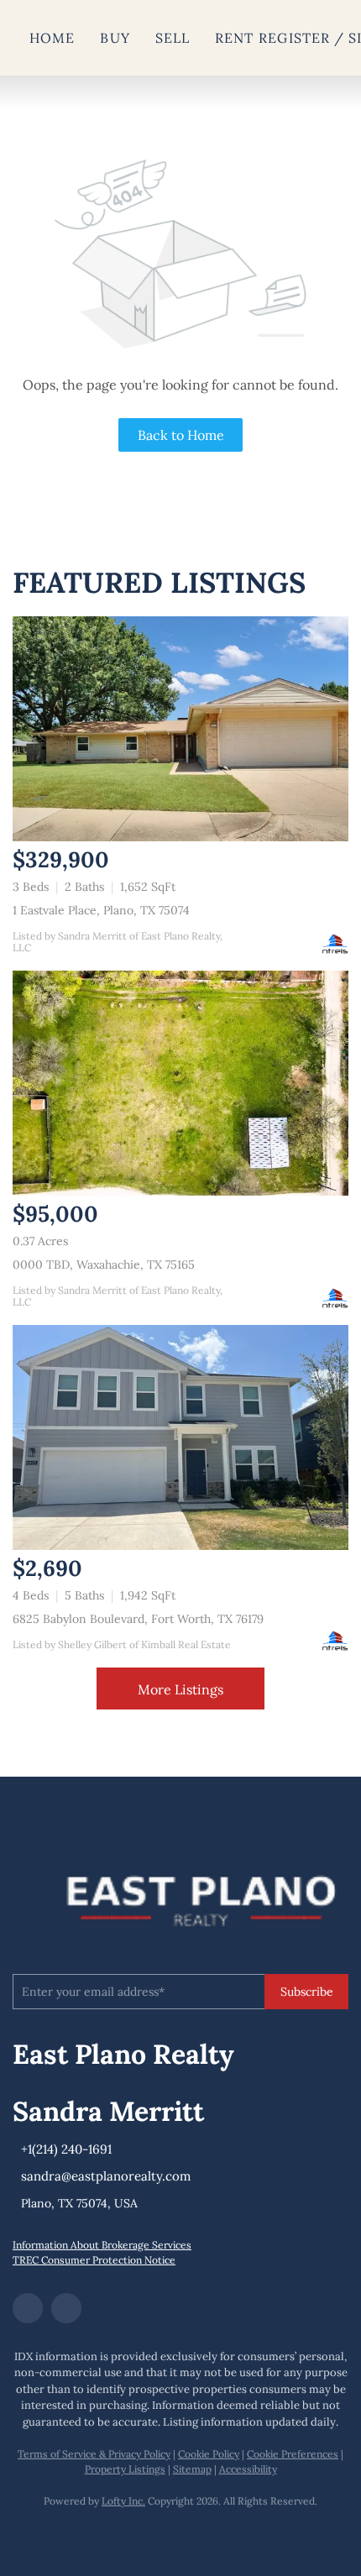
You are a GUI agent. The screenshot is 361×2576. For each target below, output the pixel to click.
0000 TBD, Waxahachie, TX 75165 (104, 1264)
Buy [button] (115, 38)
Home (52, 38)
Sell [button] (173, 38)
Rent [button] (234, 38)
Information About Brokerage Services (102, 2245)
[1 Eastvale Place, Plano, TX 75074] (180, 729)
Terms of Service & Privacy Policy (94, 2454)
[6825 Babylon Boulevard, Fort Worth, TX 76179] (180, 1437)
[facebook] (28, 2308)
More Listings (180, 1689)
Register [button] (294, 38)
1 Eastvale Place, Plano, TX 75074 (101, 910)
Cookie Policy (209, 2454)
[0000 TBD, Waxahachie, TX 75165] (180, 1083)
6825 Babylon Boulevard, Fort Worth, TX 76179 (138, 1619)
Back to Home (181, 435)
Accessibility (248, 2469)
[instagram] (66, 2308)
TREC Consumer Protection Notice (94, 2260)
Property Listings (125, 2469)
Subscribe (307, 1992)
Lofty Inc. (123, 2501)
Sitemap (192, 2469)
